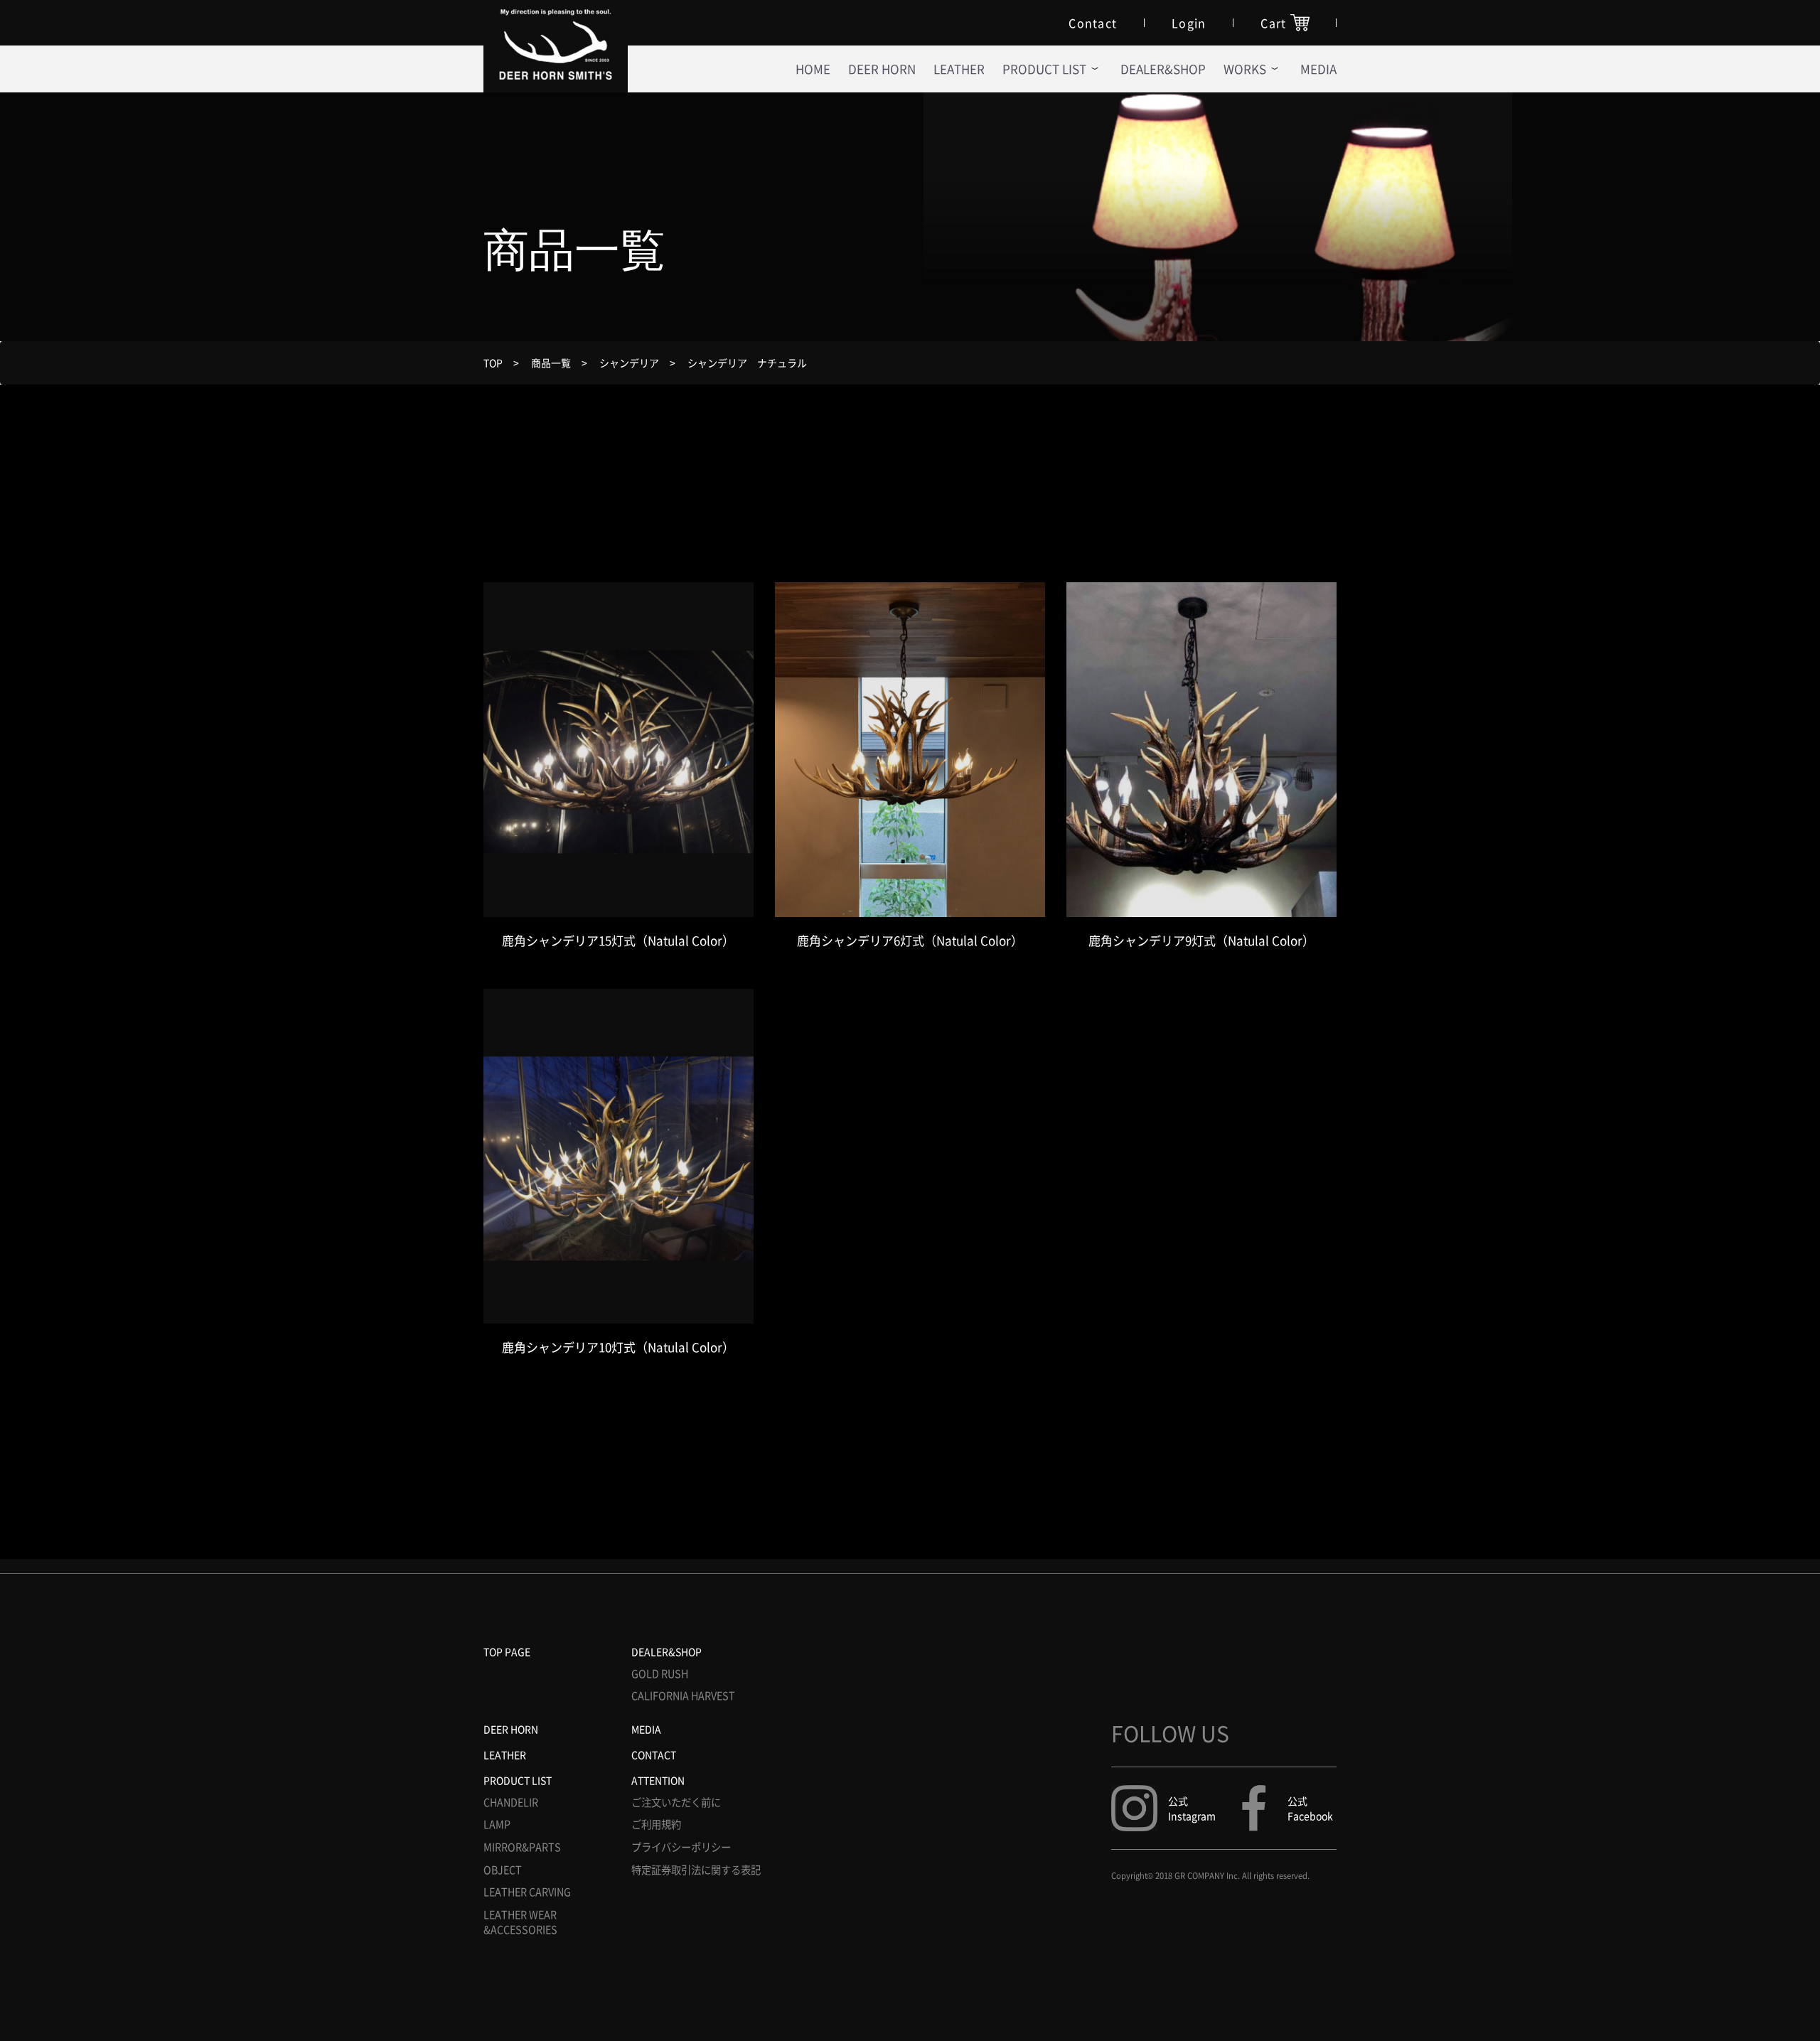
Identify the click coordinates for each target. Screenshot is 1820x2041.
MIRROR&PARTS (522, 1847)
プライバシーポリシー (681, 1847)
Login (1189, 23)
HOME (813, 69)
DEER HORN (882, 69)
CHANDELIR (511, 1802)
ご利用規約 (656, 1825)
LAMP (497, 1825)
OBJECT (503, 1870)
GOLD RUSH (660, 1674)
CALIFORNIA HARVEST (683, 1696)
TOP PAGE (507, 1651)
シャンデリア (629, 363)
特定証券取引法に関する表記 (696, 1870)
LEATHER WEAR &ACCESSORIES (520, 1923)
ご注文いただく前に (676, 1802)
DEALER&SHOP (1163, 69)
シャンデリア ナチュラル (747, 363)
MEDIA (646, 1729)
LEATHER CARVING (527, 1892)
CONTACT (654, 1755)
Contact (1093, 23)
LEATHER (959, 69)
